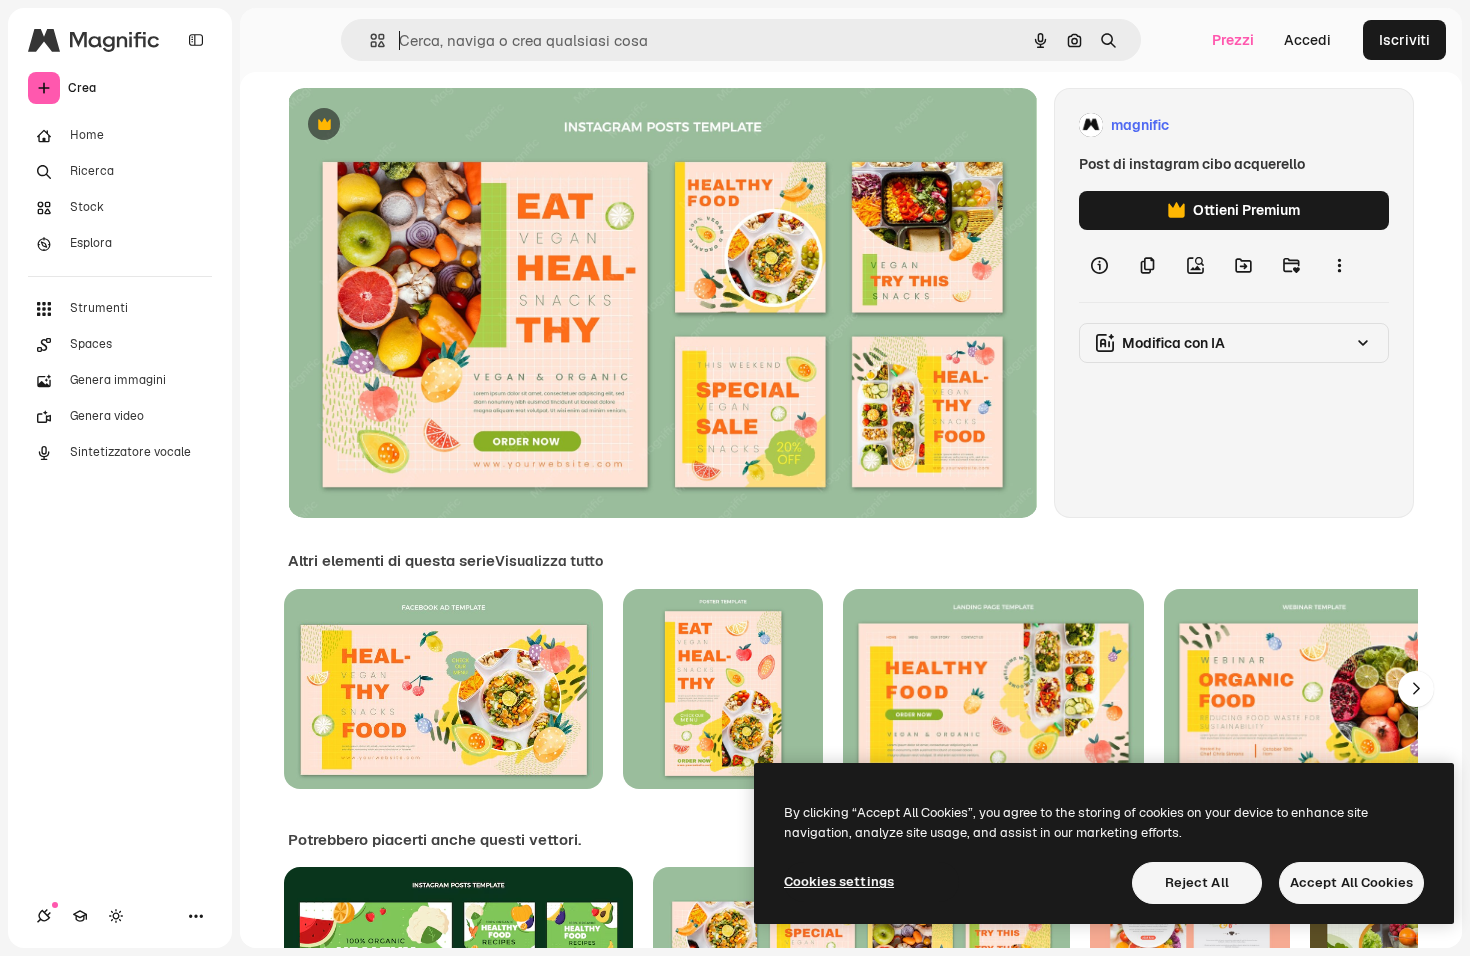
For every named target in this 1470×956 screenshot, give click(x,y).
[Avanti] (1416, 689)
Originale (420, 125)
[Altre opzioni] (1339, 266)
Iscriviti (1404, 40)
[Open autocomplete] (369, 40)
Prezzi (1233, 40)
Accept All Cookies (1351, 882)
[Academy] (80, 916)
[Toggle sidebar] (196, 40)
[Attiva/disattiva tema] (116, 916)
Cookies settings (839, 881)
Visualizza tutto (549, 561)
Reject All (1197, 882)
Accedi (1307, 40)
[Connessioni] (44, 916)
